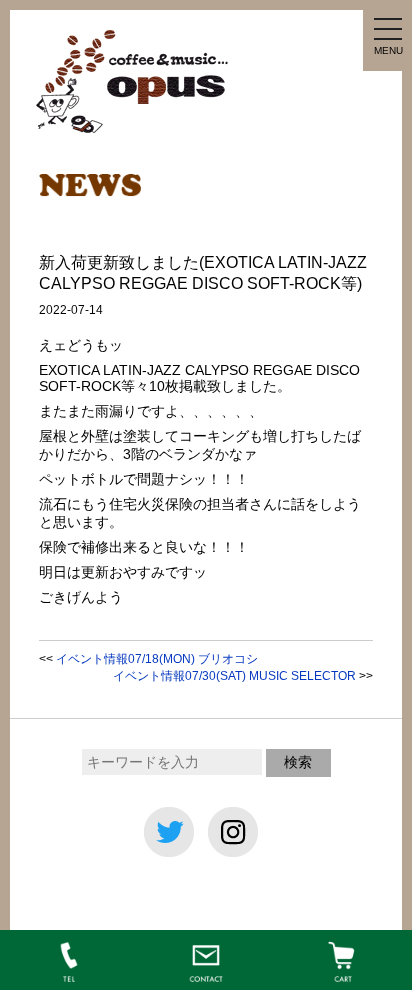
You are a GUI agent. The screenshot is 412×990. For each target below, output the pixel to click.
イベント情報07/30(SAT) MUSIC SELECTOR (234, 676)
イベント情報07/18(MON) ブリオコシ (157, 659)
